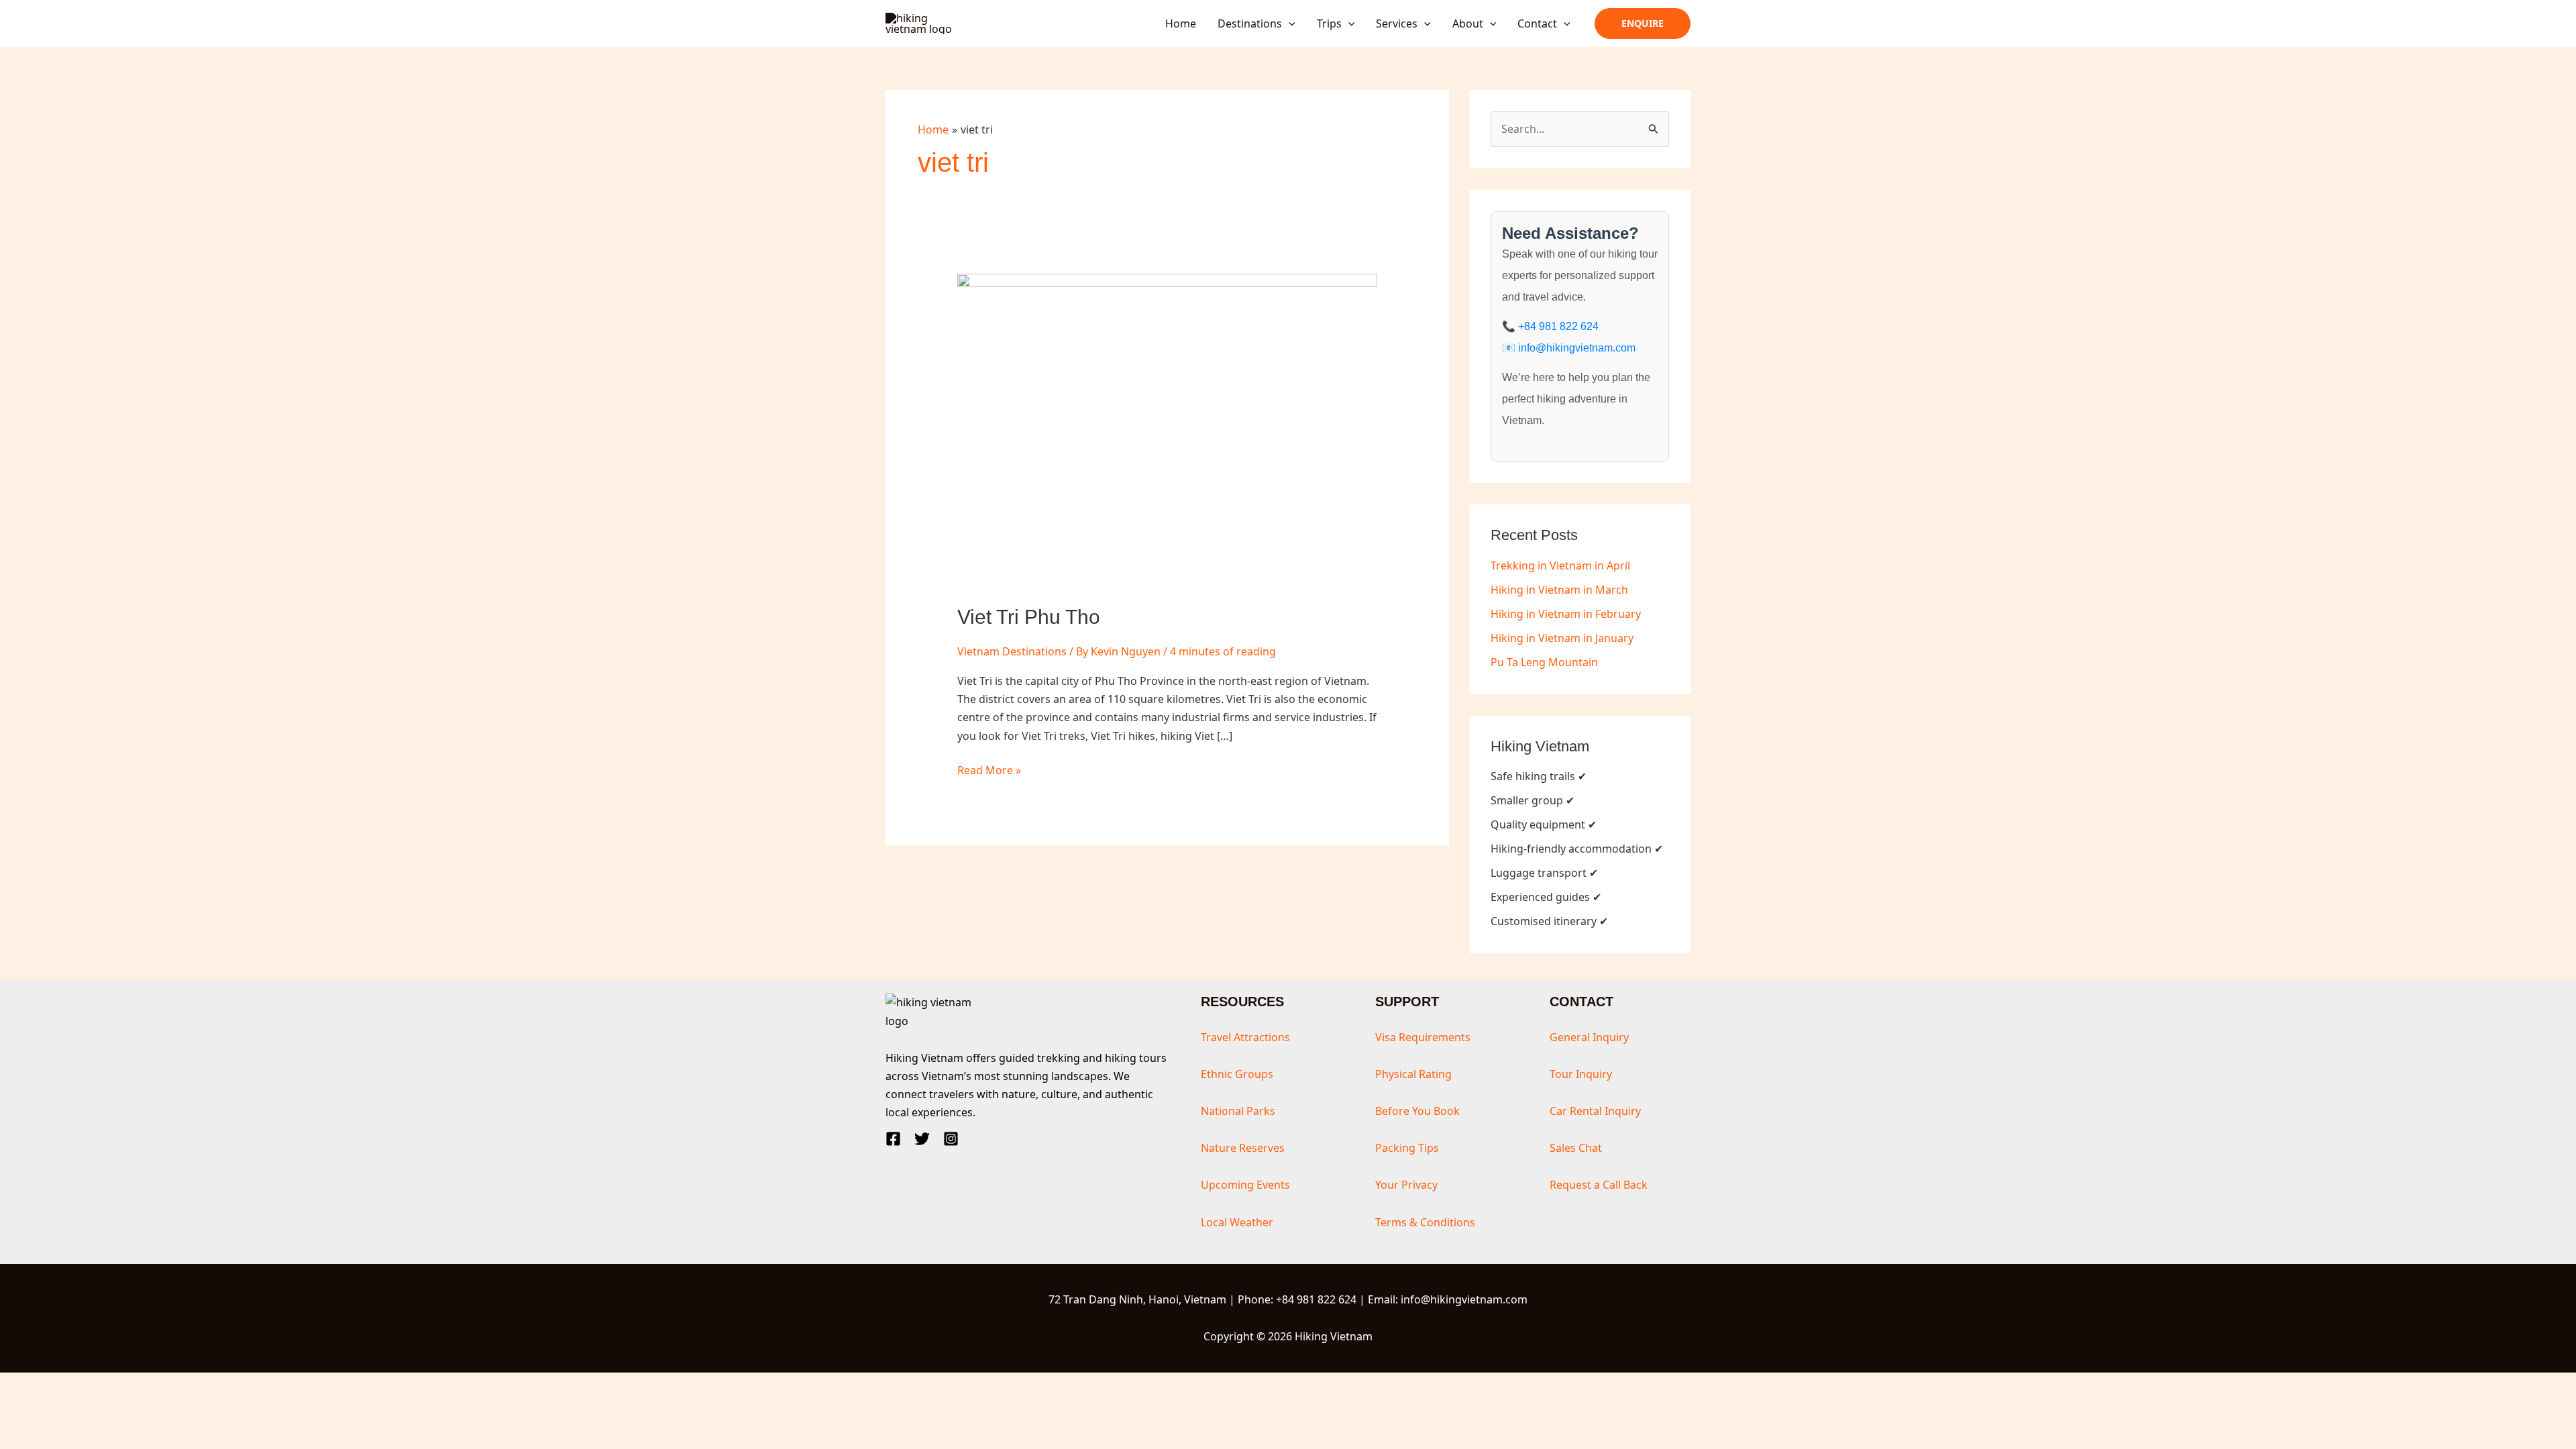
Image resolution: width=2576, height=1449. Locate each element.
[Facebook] (893, 1139)
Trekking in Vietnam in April (1560, 566)
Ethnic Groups (1237, 1074)
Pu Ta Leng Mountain (1544, 662)
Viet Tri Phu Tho (1029, 617)
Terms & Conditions (1425, 1222)
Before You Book (1417, 1111)
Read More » (989, 771)
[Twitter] (922, 1139)
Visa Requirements (1423, 1037)
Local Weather (1237, 1222)
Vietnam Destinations (1012, 651)
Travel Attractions (1245, 1037)
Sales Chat (1576, 1148)
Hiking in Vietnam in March (1559, 590)
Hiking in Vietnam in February (1566, 614)
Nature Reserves (1243, 1148)
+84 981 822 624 (1558, 326)
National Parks (1238, 1111)
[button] (1289, 23)
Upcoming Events (1245, 1185)
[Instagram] (951, 1139)
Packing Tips (1407, 1148)
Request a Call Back (1599, 1185)
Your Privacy (1406, 1185)
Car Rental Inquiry (1595, 1111)
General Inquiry (1589, 1037)
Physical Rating (1413, 1074)
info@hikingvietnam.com (1577, 348)
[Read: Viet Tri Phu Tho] (1168, 430)
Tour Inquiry (1581, 1074)
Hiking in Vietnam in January (1562, 638)
